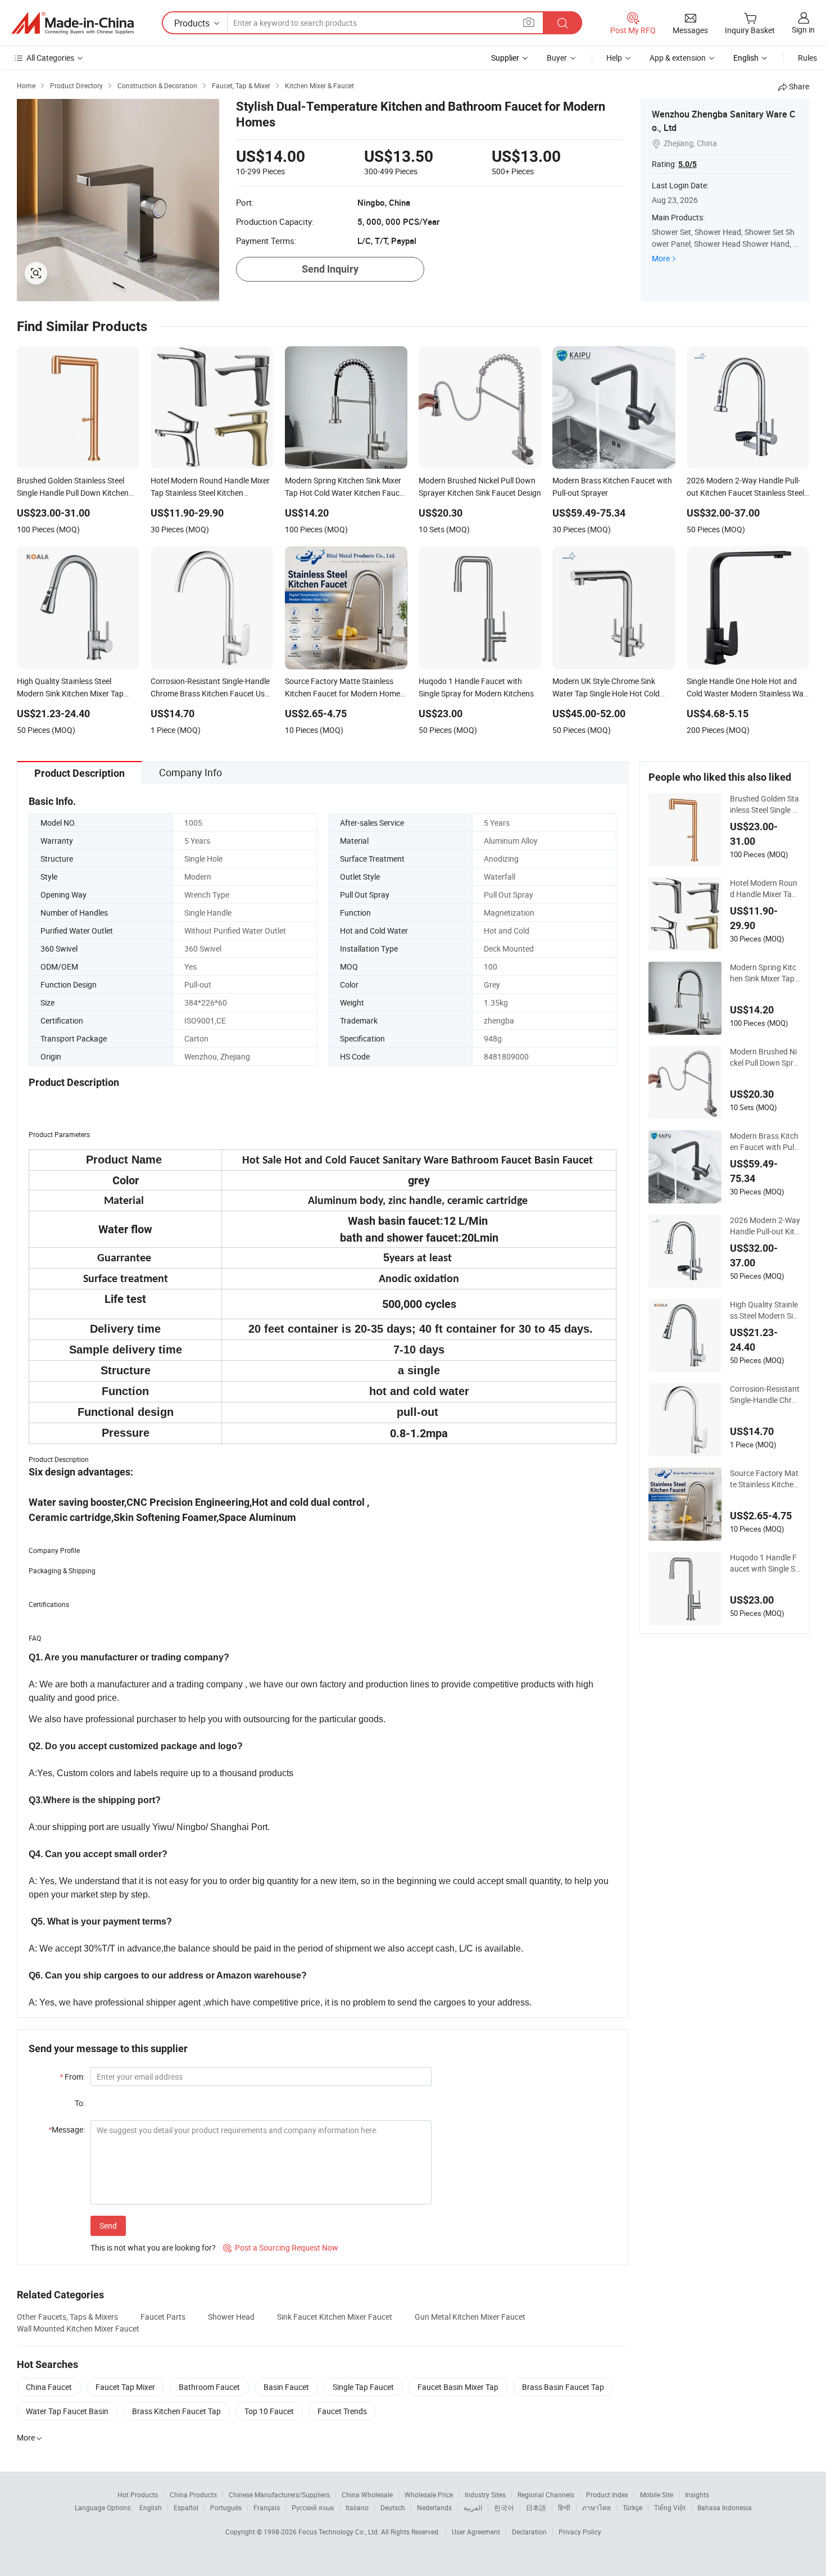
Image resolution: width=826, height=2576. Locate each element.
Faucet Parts (163, 2317)
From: (72, 2077)
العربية (473, 2507)
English (151, 2507)
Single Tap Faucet (363, 2387)
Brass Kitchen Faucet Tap (176, 2411)
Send (108, 2226)
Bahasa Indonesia (725, 2507)
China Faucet (49, 2387)
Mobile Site (657, 2494)
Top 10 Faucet (269, 2411)
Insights (697, 2494)
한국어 (504, 2507)
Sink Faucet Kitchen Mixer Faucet (335, 2317)
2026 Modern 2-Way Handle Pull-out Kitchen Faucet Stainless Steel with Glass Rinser (765, 1226)
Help (614, 58)
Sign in (803, 30)
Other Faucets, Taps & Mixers (67, 2317)
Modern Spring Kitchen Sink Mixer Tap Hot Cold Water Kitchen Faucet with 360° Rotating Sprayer (764, 973)
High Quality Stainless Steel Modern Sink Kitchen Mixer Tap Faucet (764, 1310)
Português (226, 2507)
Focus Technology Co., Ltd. (340, 2532)
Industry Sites (485, 2494)
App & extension (678, 58)
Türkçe (632, 2507)
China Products (193, 2494)
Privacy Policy (580, 2532)
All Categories (50, 58)
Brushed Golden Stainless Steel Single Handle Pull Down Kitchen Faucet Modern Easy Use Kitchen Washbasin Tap (764, 804)
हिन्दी (564, 2507)
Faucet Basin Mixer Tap (458, 2387)
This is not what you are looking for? (153, 2247)
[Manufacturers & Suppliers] (72, 23)
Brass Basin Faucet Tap (563, 2387)
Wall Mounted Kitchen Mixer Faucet (78, 2328)
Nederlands (434, 2507)
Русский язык (313, 2507)
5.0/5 (687, 164)
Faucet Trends (342, 2411)
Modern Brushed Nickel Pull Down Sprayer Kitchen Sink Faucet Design (765, 1057)
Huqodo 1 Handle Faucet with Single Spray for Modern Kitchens (765, 1563)
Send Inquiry (330, 269)
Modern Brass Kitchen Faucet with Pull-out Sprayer (764, 1142)
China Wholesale (367, 2494)
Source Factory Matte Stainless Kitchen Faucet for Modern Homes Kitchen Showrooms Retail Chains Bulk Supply (764, 1479)
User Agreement (476, 2532)
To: (80, 2103)
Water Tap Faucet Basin (67, 2411)
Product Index (607, 2494)
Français (267, 2507)
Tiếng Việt (670, 2507)
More (661, 258)
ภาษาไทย (596, 2507)
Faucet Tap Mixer (125, 2387)
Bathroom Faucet (209, 2387)
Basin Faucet (286, 2387)
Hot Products (138, 2494)
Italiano (357, 2507)
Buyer (557, 58)
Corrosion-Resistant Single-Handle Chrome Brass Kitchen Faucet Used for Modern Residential (765, 1395)
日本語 (536, 2507)
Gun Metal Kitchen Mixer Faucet (470, 2317)
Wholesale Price (429, 2494)
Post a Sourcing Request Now (281, 2247)
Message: (67, 2129)
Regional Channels (546, 2494)
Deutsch (393, 2507)
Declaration (529, 2532)
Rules (807, 58)
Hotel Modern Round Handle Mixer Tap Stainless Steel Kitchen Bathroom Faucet (765, 889)
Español (186, 2507)
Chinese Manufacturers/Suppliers (279, 2494)
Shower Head (231, 2317)
